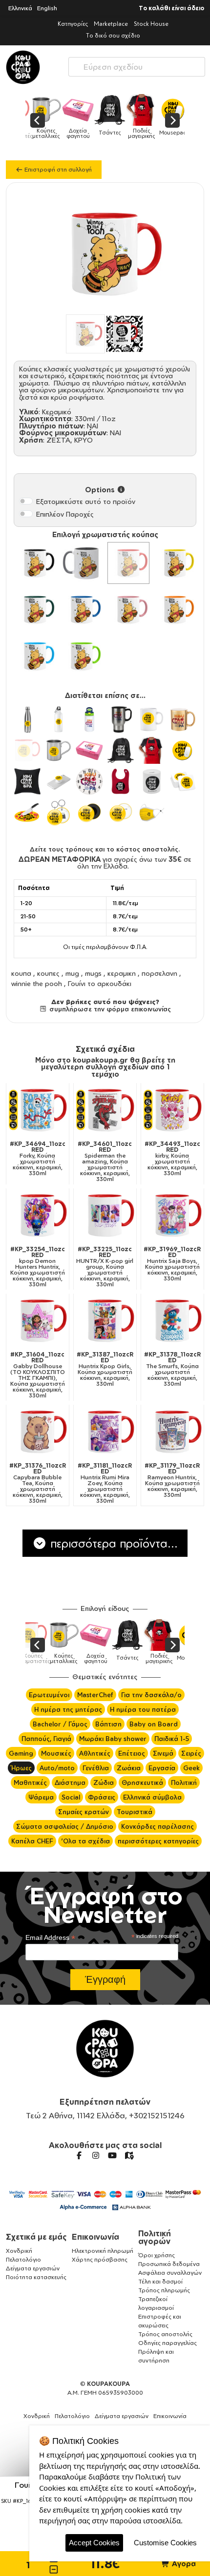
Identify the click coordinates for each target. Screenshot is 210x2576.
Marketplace (111, 24)
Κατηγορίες (73, 24)
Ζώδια (104, 1782)
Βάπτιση (108, 1724)
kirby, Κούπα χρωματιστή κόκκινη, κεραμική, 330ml (172, 1159)
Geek (191, 1768)
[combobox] (137, 65)
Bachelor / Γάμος (60, 1724)
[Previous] (38, 120)
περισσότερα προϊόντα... (112, 1543)
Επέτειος (132, 1753)
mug (72, 973)
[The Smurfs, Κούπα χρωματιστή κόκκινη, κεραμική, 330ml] (172, 1320)
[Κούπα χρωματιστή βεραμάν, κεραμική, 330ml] (82, 656)
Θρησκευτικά (142, 1782)
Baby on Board (154, 1724)
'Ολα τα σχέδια (85, 1841)
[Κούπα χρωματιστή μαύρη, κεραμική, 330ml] (35, 563)
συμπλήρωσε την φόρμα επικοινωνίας (109, 1009)
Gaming (21, 1753)
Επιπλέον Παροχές (65, 514)
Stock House (151, 24)
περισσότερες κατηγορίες (158, 1841)
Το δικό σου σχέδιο (113, 35)
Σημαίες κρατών (84, 1812)
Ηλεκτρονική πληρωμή (103, 2251)
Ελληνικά (20, 8)
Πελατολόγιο (23, 2259)
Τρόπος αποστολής (165, 2334)
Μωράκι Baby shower (113, 1739)
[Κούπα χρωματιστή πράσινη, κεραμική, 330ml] (35, 610)
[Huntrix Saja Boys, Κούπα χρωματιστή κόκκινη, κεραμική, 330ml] (172, 1215)
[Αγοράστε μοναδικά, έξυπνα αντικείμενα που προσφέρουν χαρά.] (23, 67)
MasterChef (95, 1695)
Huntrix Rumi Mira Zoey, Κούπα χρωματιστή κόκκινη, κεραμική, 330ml (105, 1483)
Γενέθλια (96, 1768)
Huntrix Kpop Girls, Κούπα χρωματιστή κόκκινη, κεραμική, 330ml (105, 1369)
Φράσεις (102, 1797)
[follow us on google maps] (129, 2155)
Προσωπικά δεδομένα (169, 2264)
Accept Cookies (94, 2543)
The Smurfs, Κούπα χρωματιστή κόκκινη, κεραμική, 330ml (172, 1369)
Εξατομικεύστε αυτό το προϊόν (86, 501)
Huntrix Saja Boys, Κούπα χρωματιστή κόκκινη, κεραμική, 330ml (172, 1264)
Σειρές (191, 1753)
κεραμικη (122, 973)
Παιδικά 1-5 (172, 1739)
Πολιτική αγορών (155, 2237)
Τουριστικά (135, 1812)
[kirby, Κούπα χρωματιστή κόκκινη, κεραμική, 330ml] (172, 1110)
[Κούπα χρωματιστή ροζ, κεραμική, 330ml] (128, 610)
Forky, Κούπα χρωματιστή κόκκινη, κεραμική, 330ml (38, 1159)
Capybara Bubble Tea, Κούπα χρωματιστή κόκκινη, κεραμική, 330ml (38, 1483)
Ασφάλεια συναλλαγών (170, 2273)
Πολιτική (184, 1782)
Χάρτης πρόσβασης (100, 2259)
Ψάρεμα (41, 1797)
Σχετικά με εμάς (36, 2237)
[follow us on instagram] (96, 2155)
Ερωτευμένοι (49, 1695)
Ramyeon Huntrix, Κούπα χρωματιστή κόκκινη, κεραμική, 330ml (172, 1480)
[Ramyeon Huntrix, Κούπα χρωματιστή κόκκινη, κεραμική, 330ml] (172, 1432)
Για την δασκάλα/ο (151, 1695)
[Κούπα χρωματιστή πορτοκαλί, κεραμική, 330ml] (175, 610)
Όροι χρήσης (157, 2255)
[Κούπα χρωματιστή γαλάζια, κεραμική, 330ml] (35, 656)
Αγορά (183, 2564)
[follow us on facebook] (79, 2155)
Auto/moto (57, 1768)
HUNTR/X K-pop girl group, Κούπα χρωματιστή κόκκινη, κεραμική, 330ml (105, 1267)
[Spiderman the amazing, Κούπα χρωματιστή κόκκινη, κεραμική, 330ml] (105, 1110)
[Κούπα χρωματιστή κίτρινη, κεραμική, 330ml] (175, 563)
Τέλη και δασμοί (160, 2281)
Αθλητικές (95, 1753)
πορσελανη (159, 973)
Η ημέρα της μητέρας (68, 1709)
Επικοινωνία (95, 2237)
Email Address (50, 1938)
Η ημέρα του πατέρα (143, 1709)
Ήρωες (21, 1768)
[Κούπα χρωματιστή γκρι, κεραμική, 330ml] (82, 563)
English (47, 8)
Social (71, 1797)
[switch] (26, 501)
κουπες (48, 973)
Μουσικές (56, 1753)
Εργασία (162, 1768)
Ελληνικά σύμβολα (152, 1797)
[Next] (172, 120)
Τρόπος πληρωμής (164, 2290)
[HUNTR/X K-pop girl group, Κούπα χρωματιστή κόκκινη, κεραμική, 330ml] (105, 1215)
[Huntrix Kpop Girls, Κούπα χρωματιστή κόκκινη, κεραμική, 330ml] (105, 1320)
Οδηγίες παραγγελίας (168, 2343)
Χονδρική (19, 2251)
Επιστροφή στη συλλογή (57, 169)
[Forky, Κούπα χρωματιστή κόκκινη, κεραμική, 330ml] (38, 1110)
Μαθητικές (30, 1782)
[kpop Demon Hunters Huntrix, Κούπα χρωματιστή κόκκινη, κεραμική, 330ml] (38, 1215)
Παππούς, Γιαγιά (46, 1739)
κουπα (21, 973)
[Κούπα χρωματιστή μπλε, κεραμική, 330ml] (82, 610)
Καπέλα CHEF (32, 1841)
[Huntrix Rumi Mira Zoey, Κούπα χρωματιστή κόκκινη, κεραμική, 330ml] (105, 1432)
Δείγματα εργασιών (33, 2268)
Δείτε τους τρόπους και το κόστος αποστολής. (105, 849)
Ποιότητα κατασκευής (36, 2277)
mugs (93, 973)
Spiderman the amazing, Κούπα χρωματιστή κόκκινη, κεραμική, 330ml (105, 1162)
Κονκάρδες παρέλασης (157, 1826)
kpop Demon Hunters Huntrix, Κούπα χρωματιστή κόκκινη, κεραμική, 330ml (38, 1267)
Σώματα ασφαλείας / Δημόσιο (65, 1826)
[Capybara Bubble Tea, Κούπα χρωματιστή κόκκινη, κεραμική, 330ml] (38, 1432)
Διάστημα (70, 1782)
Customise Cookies (165, 2543)
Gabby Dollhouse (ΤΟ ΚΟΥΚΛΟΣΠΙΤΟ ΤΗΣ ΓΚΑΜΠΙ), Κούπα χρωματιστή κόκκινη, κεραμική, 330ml (38, 1375)
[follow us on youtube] (112, 2155)
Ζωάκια (129, 1768)
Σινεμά (163, 1753)
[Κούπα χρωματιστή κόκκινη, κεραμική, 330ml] (128, 563)
